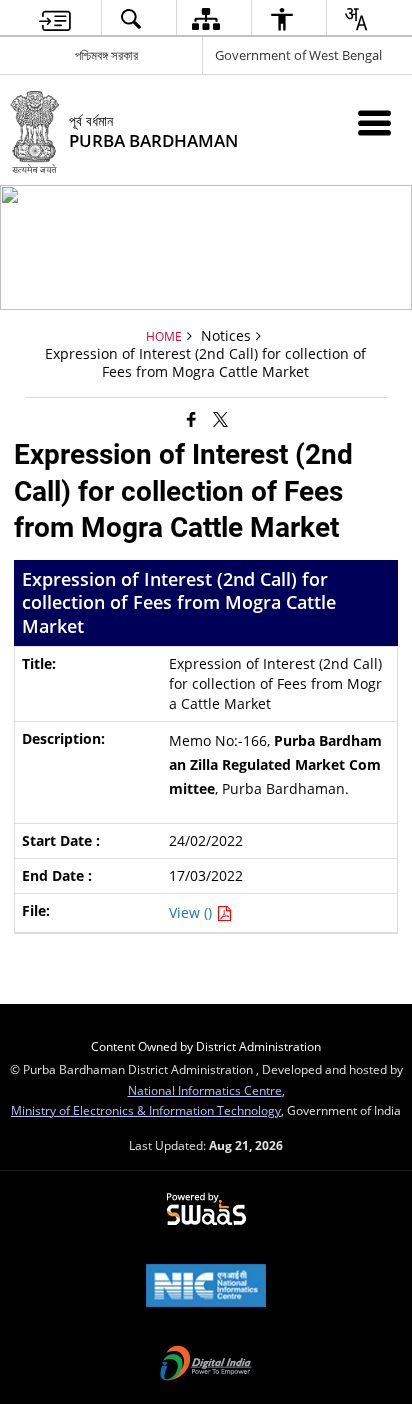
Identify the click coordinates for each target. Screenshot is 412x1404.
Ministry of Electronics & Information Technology (146, 1110)
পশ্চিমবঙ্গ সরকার (106, 55)
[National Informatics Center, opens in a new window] (206, 1287)
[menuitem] (55, 18)
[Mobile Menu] (374, 122)
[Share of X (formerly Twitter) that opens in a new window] (220, 418)
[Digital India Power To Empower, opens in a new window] (206, 1365)
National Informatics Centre (205, 1090)
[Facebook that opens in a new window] (191, 418)
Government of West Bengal (298, 55)
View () (192, 912)
